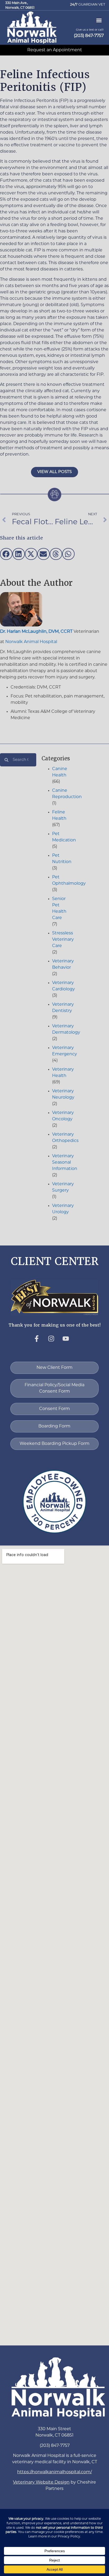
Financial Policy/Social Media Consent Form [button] (54, 1388)
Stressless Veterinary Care (63, 940)
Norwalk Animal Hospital (31, 642)
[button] (32, 27)
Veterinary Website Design (41, 2483)
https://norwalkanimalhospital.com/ (54, 2472)
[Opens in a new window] (40, 1342)
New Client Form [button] (54, 1368)
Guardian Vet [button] (88, 5)
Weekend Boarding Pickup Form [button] (54, 1444)
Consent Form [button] (54, 1409)
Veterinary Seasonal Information (65, 1163)
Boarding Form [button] (54, 1426)
